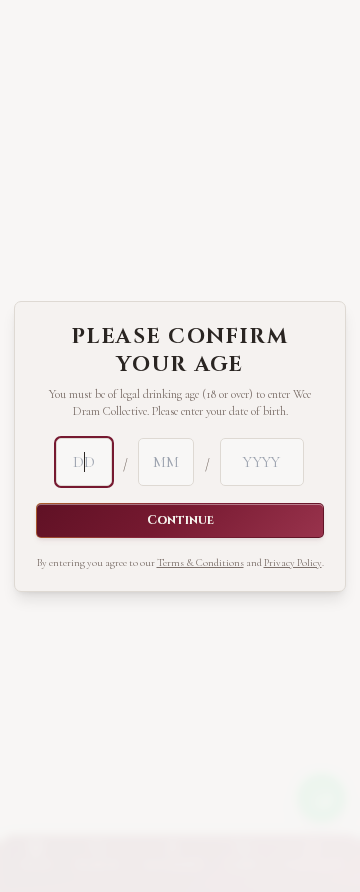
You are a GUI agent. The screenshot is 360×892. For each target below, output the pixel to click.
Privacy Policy (293, 562)
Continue (180, 520)
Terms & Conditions (200, 562)
